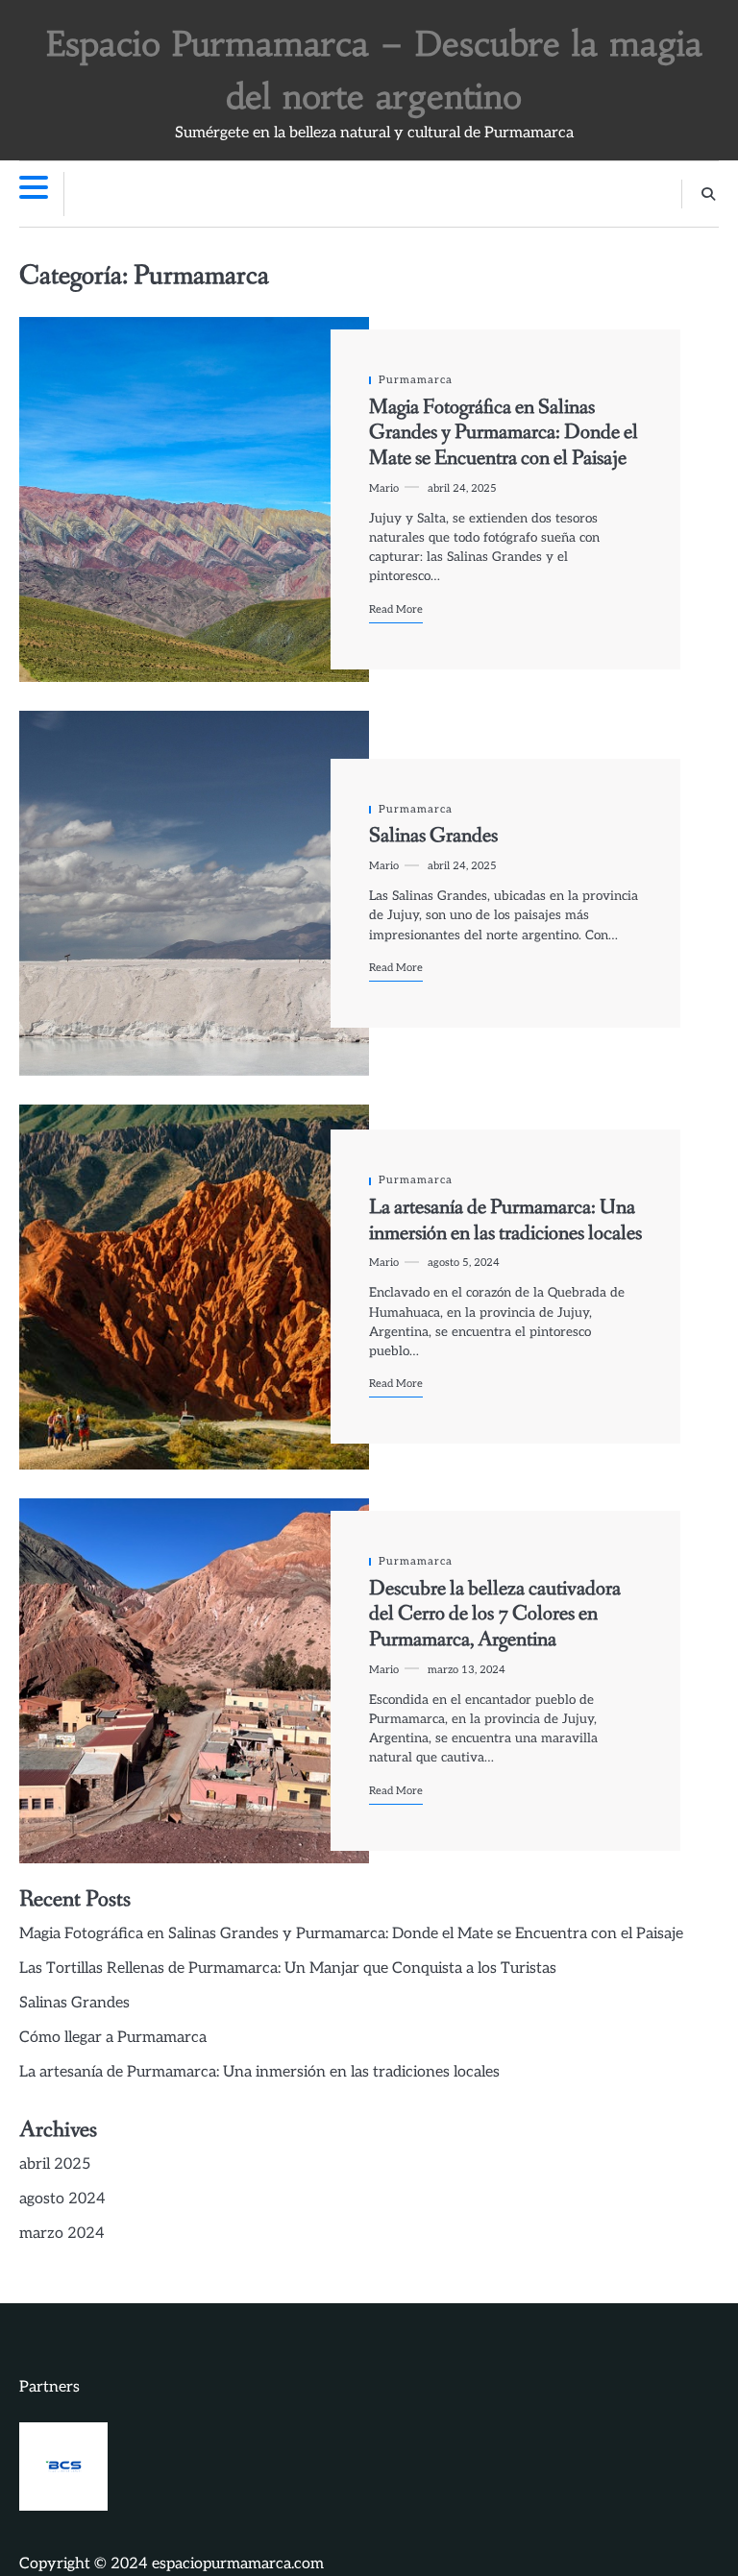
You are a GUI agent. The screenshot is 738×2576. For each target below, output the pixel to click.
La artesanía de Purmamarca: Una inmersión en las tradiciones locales (505, 1221)
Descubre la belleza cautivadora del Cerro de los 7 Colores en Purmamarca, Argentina (495, 1615)
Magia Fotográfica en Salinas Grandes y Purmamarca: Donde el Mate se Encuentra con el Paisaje (504, 433)
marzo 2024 (62, 2234)
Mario (384, 488)
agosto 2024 (62, 2199)
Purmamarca (416, 380)
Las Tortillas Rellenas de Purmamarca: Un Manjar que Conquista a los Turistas (288, 1968)
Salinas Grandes (433, 836)
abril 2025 (55, 2164)
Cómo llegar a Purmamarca (113, 2038)
